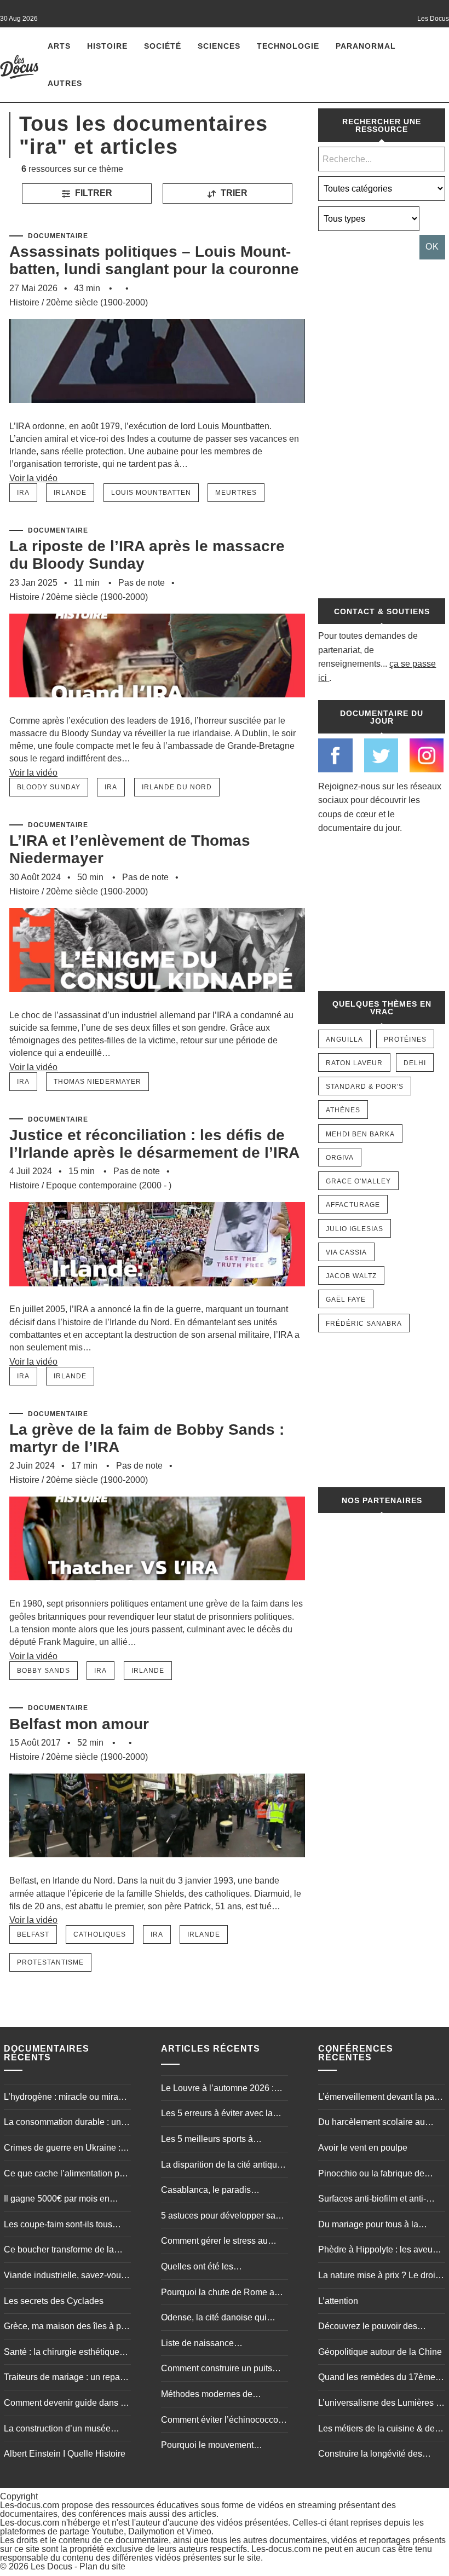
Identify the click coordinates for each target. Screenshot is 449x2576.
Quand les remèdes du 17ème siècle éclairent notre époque (377, 2378)
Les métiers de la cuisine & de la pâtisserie (381, 2430)
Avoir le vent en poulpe (363, 2148)
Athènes (343, 1110)
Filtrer (93, 193)
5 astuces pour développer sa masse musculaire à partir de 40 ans (223, 2217)
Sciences (219, 46)
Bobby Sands (44, 1671)
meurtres (236, 493)
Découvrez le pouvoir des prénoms (368, 2327)
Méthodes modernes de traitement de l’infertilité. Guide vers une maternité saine (220, 2395)
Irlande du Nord (177, 787)
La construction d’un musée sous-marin (57, 2430)
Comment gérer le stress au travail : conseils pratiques (214, 2242)
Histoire (107, 46)
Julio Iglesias (355, 1229)
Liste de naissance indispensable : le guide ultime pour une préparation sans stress (220, 2344)
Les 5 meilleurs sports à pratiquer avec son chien (209, 2140)
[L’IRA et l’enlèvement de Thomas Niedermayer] (157, 1004)
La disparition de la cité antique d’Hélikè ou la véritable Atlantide (224, 2166)
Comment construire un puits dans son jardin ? (217, 2370)
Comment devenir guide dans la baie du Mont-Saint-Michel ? (66, 2404)
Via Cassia (346, 1252)
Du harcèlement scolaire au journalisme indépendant (372, 2123)
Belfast (33, 1934)
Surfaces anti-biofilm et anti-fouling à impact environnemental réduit (372, 2200)
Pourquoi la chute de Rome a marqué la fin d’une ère (218, 2294)
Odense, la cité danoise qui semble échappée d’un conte (217, 2319)
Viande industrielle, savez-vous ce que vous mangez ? (65, 2277)
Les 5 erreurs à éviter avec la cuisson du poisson (217, 2115)
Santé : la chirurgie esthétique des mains (62, 2353)
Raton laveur (354, 1063)
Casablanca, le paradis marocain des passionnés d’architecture (211, 2191)
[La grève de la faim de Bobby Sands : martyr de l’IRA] (157, 1592)
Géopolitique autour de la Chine (380, 2352)
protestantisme (50, 1962)
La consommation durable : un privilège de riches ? (62, 2123)
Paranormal (366, 46)
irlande (70, 493)
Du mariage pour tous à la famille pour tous (368, 2226)
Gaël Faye (346, 1299)
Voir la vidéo (33, 478)
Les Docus (51, 2566)
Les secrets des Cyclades (54, 2301)
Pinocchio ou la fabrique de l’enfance (371, 2175)
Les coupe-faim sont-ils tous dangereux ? (58, 2226)
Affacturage (353, 1205)
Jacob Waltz (351, 1276)
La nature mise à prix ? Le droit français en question (378, 2277)
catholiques (100, 1934)
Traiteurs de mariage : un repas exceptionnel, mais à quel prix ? (65, 2378)
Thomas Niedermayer (97, 1082)
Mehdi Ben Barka (360, 1134)
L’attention (338, 2301)
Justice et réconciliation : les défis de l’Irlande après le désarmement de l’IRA (154, 1144)
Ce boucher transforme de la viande (59, 2251)
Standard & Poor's (365, 1087)
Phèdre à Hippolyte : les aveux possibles (378, 2251)
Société (163, 46)
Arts (59, 46)
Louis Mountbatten (151, 493)
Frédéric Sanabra (364, 1324)
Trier (233, 193)
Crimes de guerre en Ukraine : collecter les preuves (62, 2149)
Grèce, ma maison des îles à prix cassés (67, 2327)
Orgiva (340, 1158)
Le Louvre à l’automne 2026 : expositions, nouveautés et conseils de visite (217, 2089)
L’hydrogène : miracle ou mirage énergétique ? (66, 2098)
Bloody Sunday (49, 787)
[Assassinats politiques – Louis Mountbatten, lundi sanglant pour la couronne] (157, 415)
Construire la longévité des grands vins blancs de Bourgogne (370, 2455)
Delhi (415, 1063)
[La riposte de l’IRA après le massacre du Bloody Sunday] (157, 709)
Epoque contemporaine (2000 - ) (109, 1185)
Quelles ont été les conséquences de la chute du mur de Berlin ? (218, 2268)
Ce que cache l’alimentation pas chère (66, 2175)
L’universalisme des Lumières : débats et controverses (378, 2404)
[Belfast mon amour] (157, 1869)
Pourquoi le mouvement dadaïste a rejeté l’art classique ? (221, 2446)
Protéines (405, 1039)
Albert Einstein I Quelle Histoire (65, 2454)
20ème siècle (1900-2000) (97, 302)
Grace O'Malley (358, 1181)
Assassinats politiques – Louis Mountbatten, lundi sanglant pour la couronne (154, 260)
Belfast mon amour (79, 1724)
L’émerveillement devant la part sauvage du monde (379, 2098)
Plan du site (102, 2566)
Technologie (288, 46)
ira (23, 493)
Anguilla (344, 1039)
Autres (65, 83)
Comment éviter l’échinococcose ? (224, 2421)
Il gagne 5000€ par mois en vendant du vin (57, 2200)
